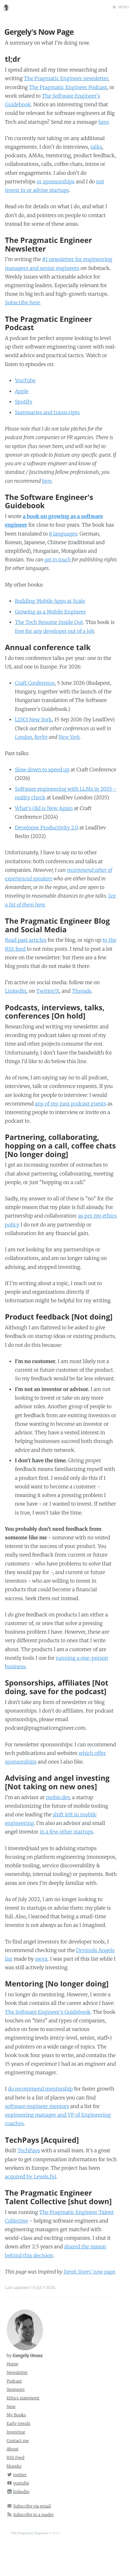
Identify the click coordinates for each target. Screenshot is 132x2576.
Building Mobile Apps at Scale (50, 601)
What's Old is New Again (44, 809)
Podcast (14, 2381)
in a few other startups (66, 1832)
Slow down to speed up (42, 770)
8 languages (63, 534)
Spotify (23, 402)
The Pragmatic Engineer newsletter (66, 79)
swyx (41, 1959)
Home (13, 2364)
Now (11, 2407)
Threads (82, 991)
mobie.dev (58, 1798)
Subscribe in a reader (34, 2515)
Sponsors (16, 2389)
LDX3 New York (33, 720)
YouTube (25, 381)
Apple (21, 392)
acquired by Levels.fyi (31, 2177)
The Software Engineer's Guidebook (48, 2012)
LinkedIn (16, 991)
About (13, 2449)
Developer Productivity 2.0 (47, 828)
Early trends (19, 2424)
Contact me (18, 2441)
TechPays (29, 2151)
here (103, 122)
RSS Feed (16, 2458)
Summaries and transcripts (47, 413)
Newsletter (17, 2373)
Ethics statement (23, 2398)
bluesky (14, 2466)
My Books (16, 2415)
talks (96, 147)
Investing (16, 2432)
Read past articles (26, 940)
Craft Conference (35, 683)
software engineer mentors (37, 2106)
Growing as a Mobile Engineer (50, 612)
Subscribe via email (32, 2506)
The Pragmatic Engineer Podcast (68, 88)
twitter (20, 2475)
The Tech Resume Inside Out (49, 622)
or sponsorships (56, 182)
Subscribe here (22, 303)
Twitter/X (48, 991)
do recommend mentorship (40, 2089)
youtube (21, 2483)
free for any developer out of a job (54, 631)
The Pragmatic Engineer (30, 2533)
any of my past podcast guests (71, 1104)
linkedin (21, 2492)
